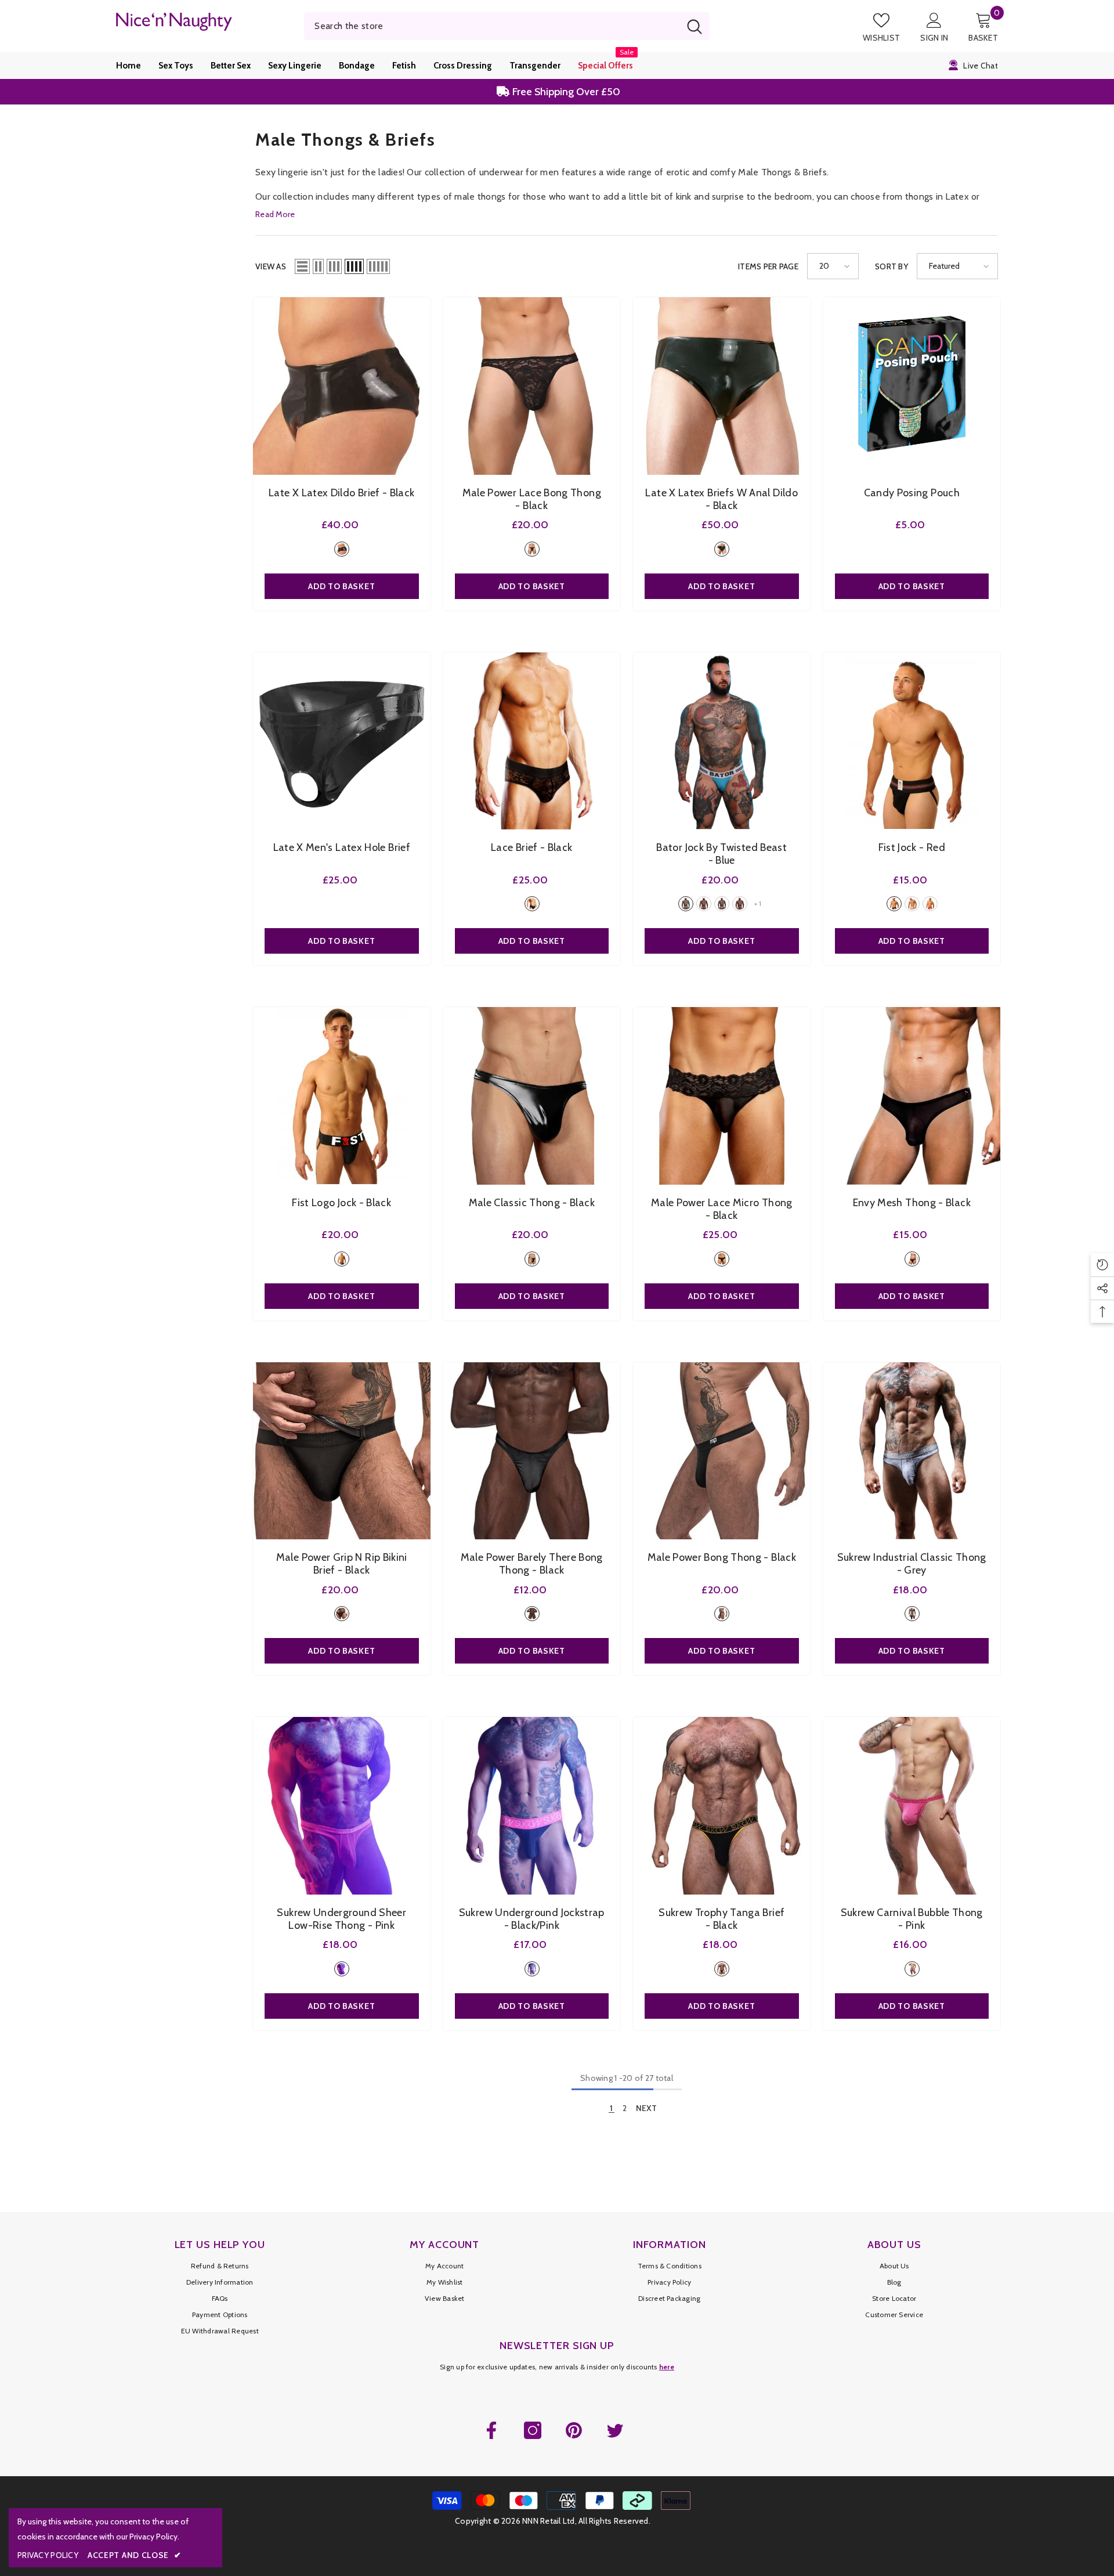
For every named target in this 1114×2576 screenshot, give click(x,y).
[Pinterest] (574, 2430)
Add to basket (341, 586)
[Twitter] (615, 2430)
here (667, 2367)
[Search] (507, 26)
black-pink (532, 1969)
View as (271, 266)
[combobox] (492, 26)
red (704, 904)
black (342, 549)
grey (912, 1614)
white (722, 904)
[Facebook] (491, 2430)
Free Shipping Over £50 (565, 80)
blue (686, 904)
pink (342, 1969)
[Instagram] (533, 2430)
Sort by (891, 266)
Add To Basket (532, 586)
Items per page (768, 266)
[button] (302, 266)
